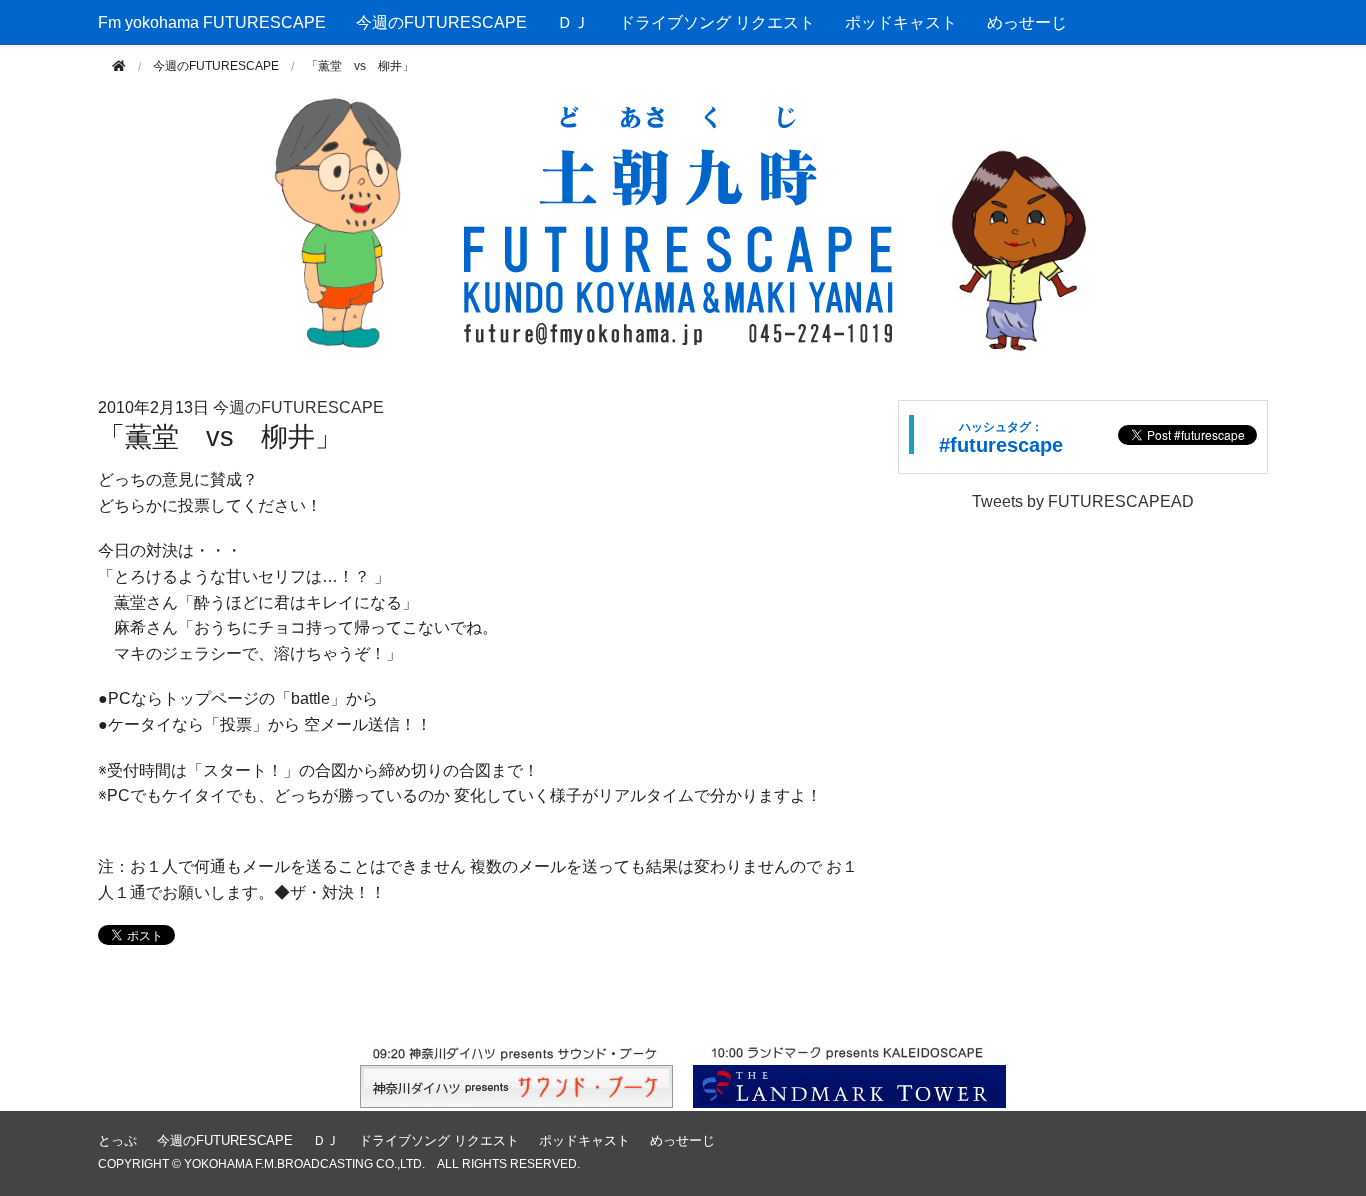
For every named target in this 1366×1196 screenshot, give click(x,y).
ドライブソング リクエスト (717, 22)
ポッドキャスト (901, 22)
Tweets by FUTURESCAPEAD (1083, 501)
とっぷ (117, 1140)
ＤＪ (573, 22)
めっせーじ (1027, 22)
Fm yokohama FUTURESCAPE (212, 22)
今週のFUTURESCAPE (441, 22)
